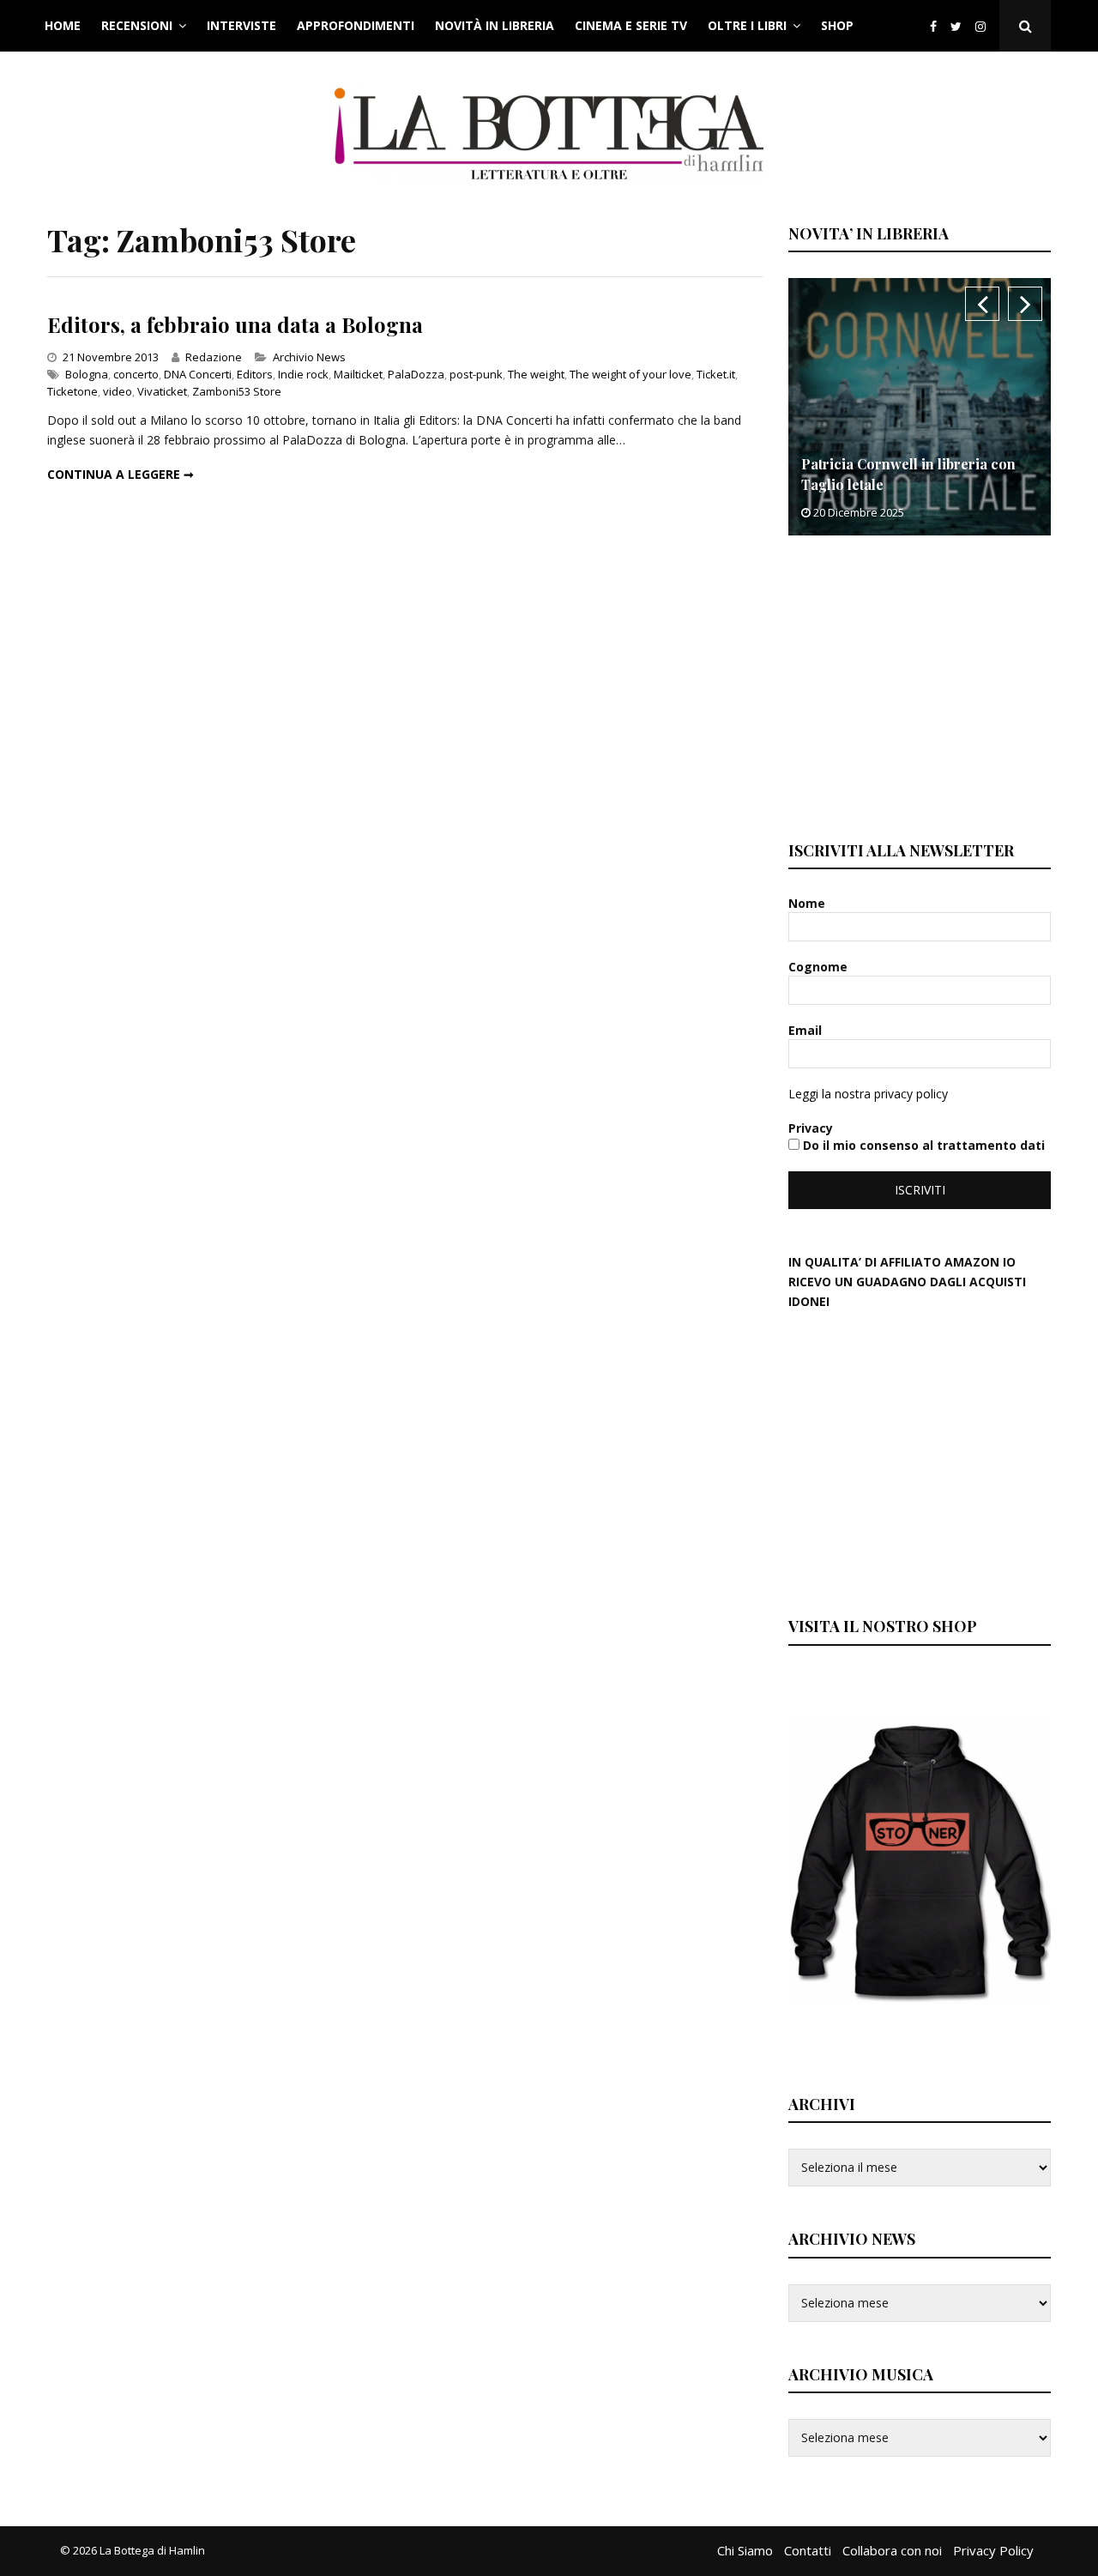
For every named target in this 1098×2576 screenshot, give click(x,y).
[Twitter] (956, 26)
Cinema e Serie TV (631, 25)
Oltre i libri (747, 25)
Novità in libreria (495, 25)
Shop (837, 25)
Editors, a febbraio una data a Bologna (235, 324)
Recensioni (137, 25)
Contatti (808, 2550)
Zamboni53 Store (237, 391)
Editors (255, 374)
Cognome (820, 967)
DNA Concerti (198, 374)
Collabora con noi (892, 2550)
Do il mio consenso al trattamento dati (922, 1145)
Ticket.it (716, 374)
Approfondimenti (356, 25)
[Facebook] (933, 26)
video (118, 391)
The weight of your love (630, 374)
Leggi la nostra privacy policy (868, 1094)
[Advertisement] (917, 686)
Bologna (87, 374)
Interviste (241, 25)
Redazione (214, 357)
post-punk (476, 374)
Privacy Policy (993, 2550)
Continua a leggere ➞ (121, 474)
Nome (808, 903)
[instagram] (984, 26)
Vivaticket (162, 391)
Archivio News (309, 357)
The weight (536, 374)
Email (807, 1030)
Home (63, 25)
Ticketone (72, 391)
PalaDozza (416, 374)
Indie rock (303, 374)
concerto (136, 374)
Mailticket (358, 374)
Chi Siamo (745, 2550)
